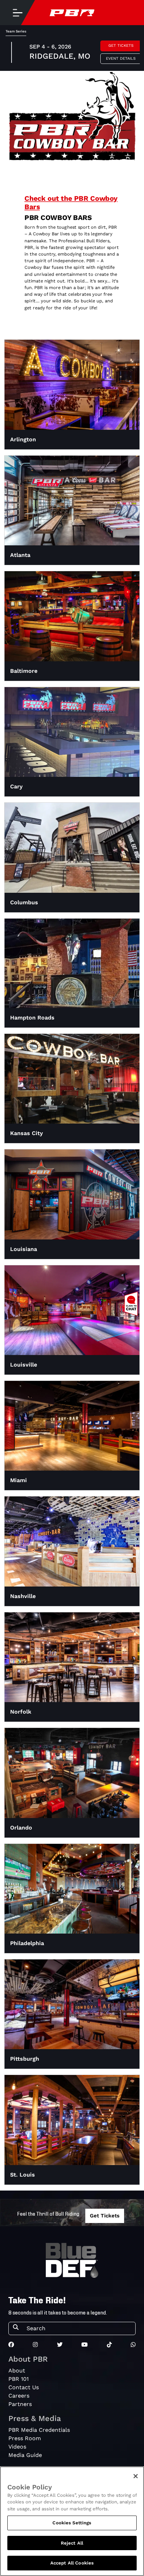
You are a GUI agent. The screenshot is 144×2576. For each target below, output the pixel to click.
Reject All (72, 2543)
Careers (19, 2396)
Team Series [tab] (16, 31)
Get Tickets (121, 46)
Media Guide (25, 2455)
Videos (17, 2447)
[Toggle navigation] (17, 13)
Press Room (25, 2438)
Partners (20, 2404)
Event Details (121, 58)
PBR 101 (19, 2379)
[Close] (136, 2476)
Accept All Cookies (72, 2563)
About (17, 2371)
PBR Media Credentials (39, 2430)
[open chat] (132, 1304)
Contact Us (24, 2387)
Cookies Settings (72, 2523)
